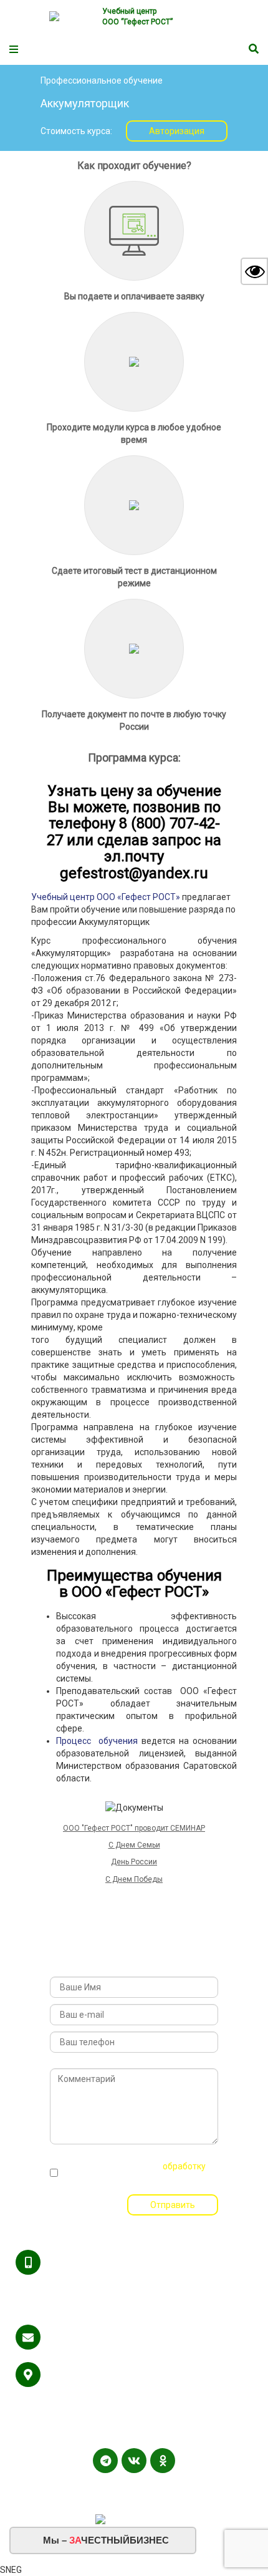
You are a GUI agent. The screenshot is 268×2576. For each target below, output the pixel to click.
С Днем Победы (134, 1879)
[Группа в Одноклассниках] (163, 2461)
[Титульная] (118, 2486)
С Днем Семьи (134, 1845)
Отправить (173, 2205)
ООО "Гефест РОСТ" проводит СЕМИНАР (134, 1828)
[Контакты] (150, 2486)
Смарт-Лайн (175, 2501)
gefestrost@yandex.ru (91, 2337)
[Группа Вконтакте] (134, 2461)
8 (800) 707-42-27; (83, 2262)
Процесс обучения (97, 1741)
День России (134, 1862)
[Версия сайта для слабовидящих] (254, 271)
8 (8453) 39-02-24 (82, 2312)
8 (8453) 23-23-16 (82, 2287)
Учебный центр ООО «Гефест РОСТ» (106, 897)
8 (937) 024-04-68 (157, 2287)
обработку (184, 2166)
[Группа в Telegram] (105, 2461)
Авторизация (177, 131)
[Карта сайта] (135, 2486)
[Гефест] (71, 17)
